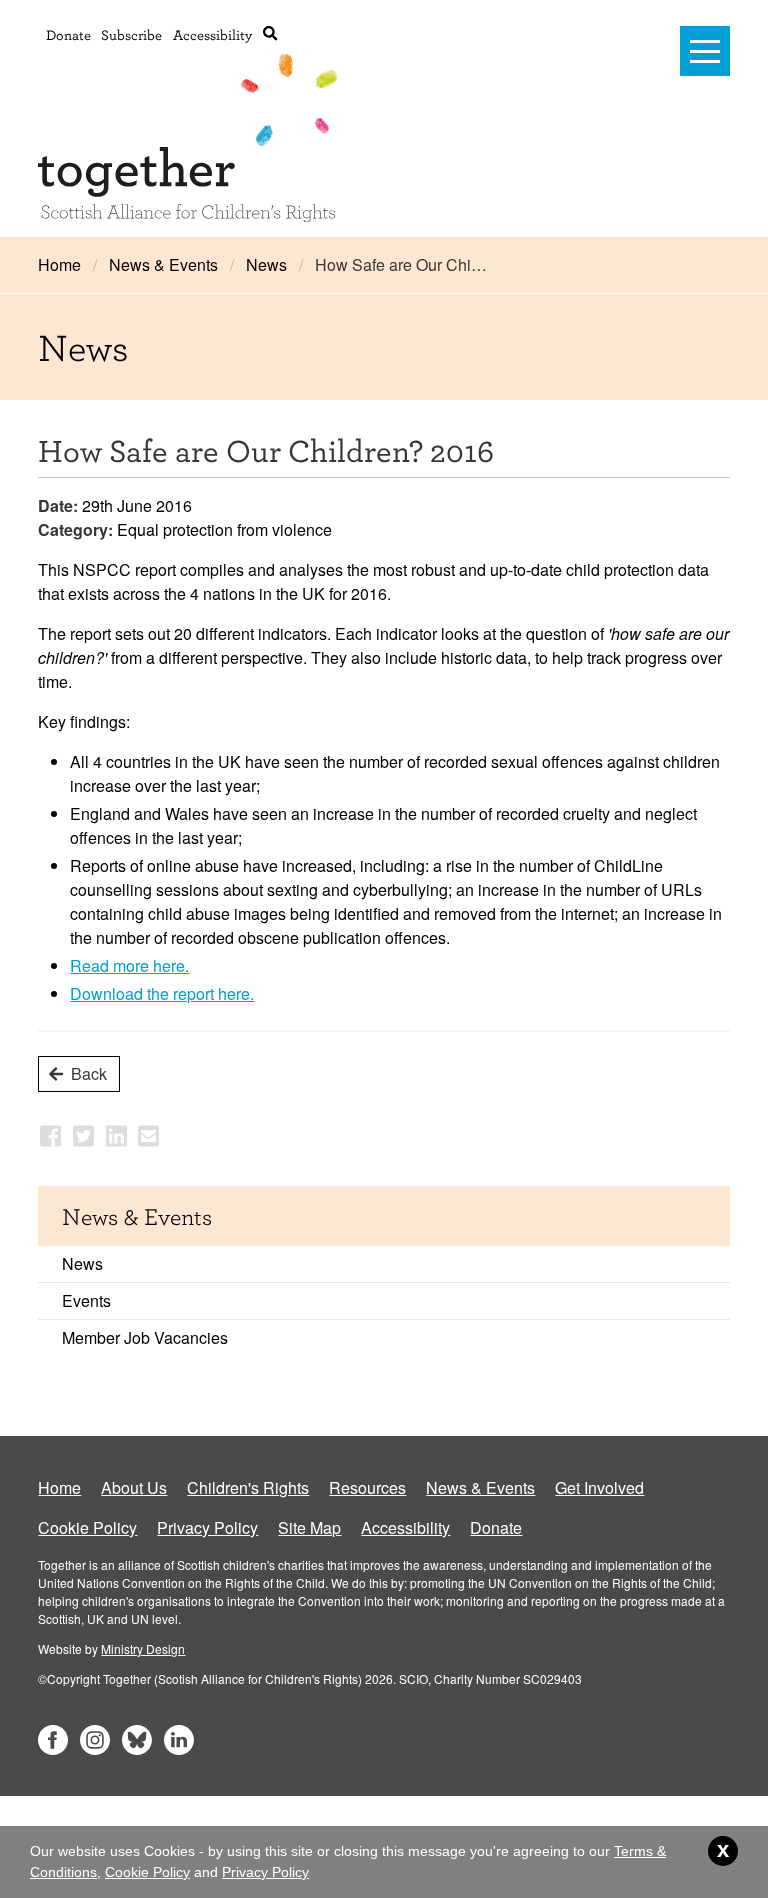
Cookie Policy (87, 1527)
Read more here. (129, 965)
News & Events (163, 264)
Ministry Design (143, 1648)
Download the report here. (162, 993)
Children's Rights (248, 1487)
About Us (134, 1487)
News (266, 264)
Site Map (309, 1527)
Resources (367, 1487)
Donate (68, 34)
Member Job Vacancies (145, 1337)
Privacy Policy (207, 1527)
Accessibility (212, 34)
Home (59, 264)
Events (86, 1300)
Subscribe (131, 34)
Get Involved (599, 1487)
